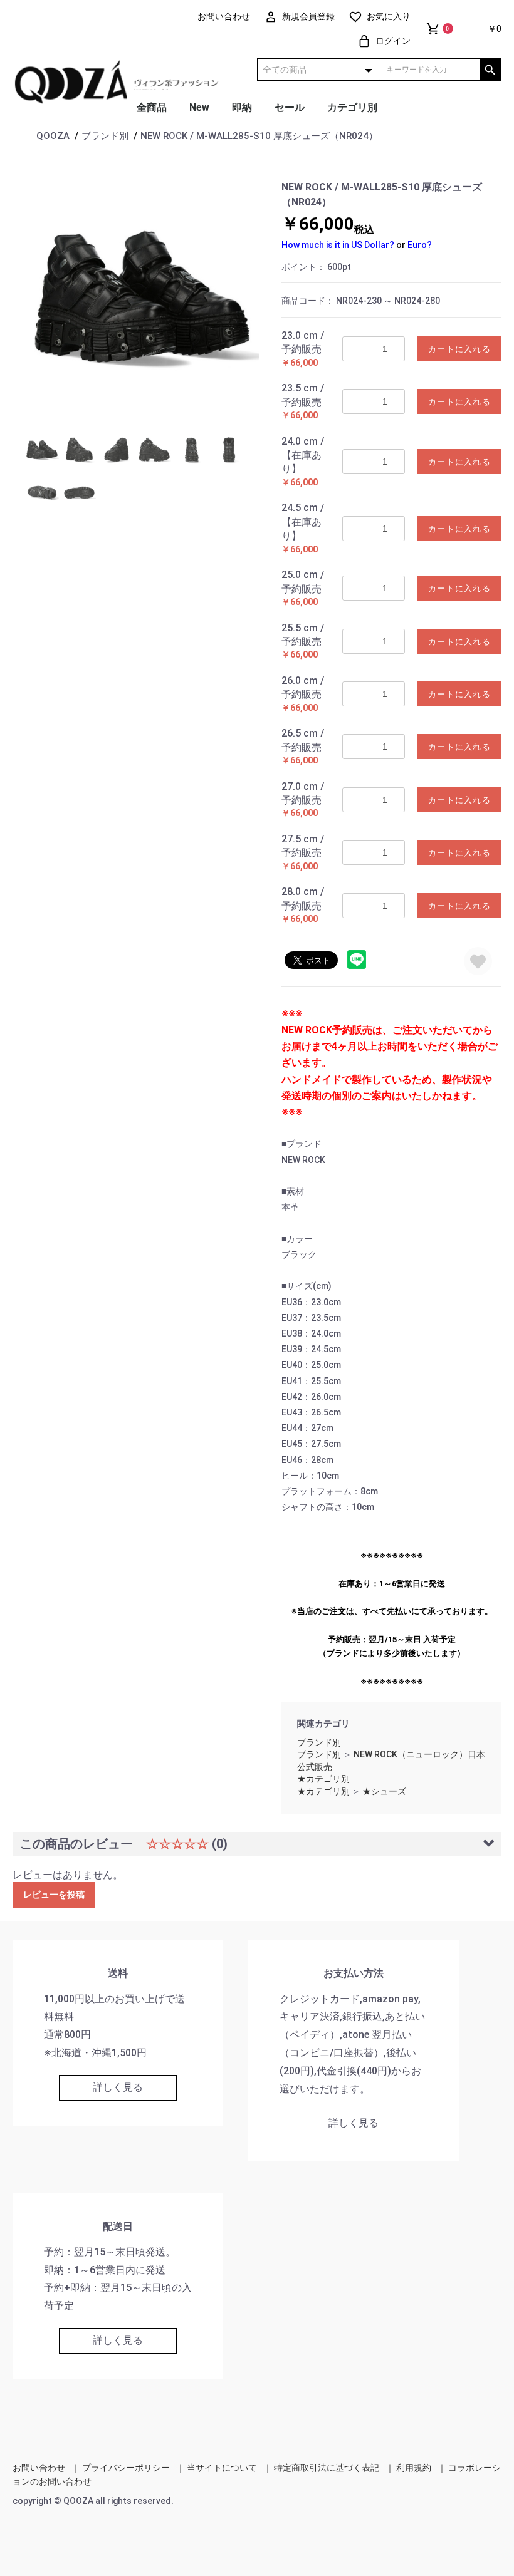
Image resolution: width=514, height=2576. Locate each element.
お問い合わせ (39, 2468)
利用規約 (414, 2468)
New (199, 107)
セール (290, 107)
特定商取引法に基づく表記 (327, 2468)
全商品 (152, 107)
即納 (242, 107)
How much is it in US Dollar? (338, 245)
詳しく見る (118, 2087)
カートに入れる (459, 349)
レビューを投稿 (54, 1895)
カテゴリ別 (352, 107)
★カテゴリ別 (323, 1779)
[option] (142, 297)
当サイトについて (222, 2468)
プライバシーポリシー (126, 2468)
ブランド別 (319, 1742)
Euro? (420, 245)
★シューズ (384, 1791)
